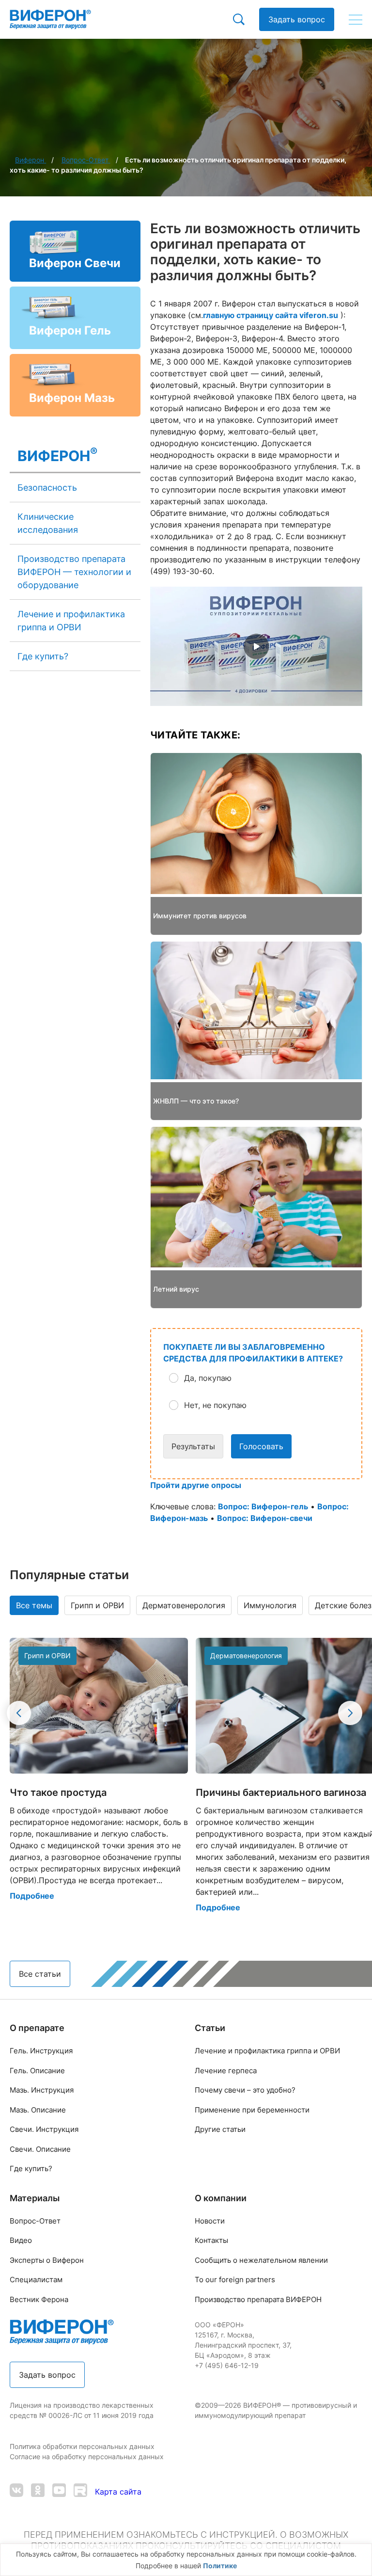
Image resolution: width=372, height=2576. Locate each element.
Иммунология (270, 1605)
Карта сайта (118, 2492)
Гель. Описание (37, 2071)
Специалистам (36, 2280)
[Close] (362, 2561)
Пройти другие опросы (196, 1485)
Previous (19, 1713)
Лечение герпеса (226, 2071)
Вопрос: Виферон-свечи (265, 1518)
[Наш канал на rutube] (80, 2491)
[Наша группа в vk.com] (16, 2491)
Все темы (34, 1605)
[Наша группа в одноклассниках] (38, 2491)
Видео (21, 2240)
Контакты (211, 2240)
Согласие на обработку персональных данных (88, 2456)
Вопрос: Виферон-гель (263, 1506)
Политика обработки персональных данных (83, 2446)
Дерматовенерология (184, 1605)
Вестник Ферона (39, 2299)
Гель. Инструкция (41, 2051)
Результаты (193, 1446)
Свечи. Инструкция (44, 2129)
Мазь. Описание (38, 2110)
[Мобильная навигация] (356, 19)
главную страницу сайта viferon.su (271, 315)
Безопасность (47, 488)
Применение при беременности (252, 2110)
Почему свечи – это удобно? (245, 2090)
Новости (210, 2221)
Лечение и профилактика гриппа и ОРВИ (71, 621)
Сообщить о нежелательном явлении (261, 2260)
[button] (264, 1378)
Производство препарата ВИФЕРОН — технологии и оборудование (74, 572)
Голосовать (261, 1446)
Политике (220, 2566)
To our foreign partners (235, 2280)
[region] (186, 2560)
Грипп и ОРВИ (97, 1605)
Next (350, 1713)
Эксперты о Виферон (47, 2260)
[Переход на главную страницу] (50, 19)
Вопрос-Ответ (35, 2221)
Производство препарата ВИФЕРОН (258, 2299)
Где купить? (43, 656)
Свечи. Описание (40, 2149)
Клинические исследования (48, 523)
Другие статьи (220, 2129)
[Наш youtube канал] (59, 2491)
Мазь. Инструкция (42, 2090)
